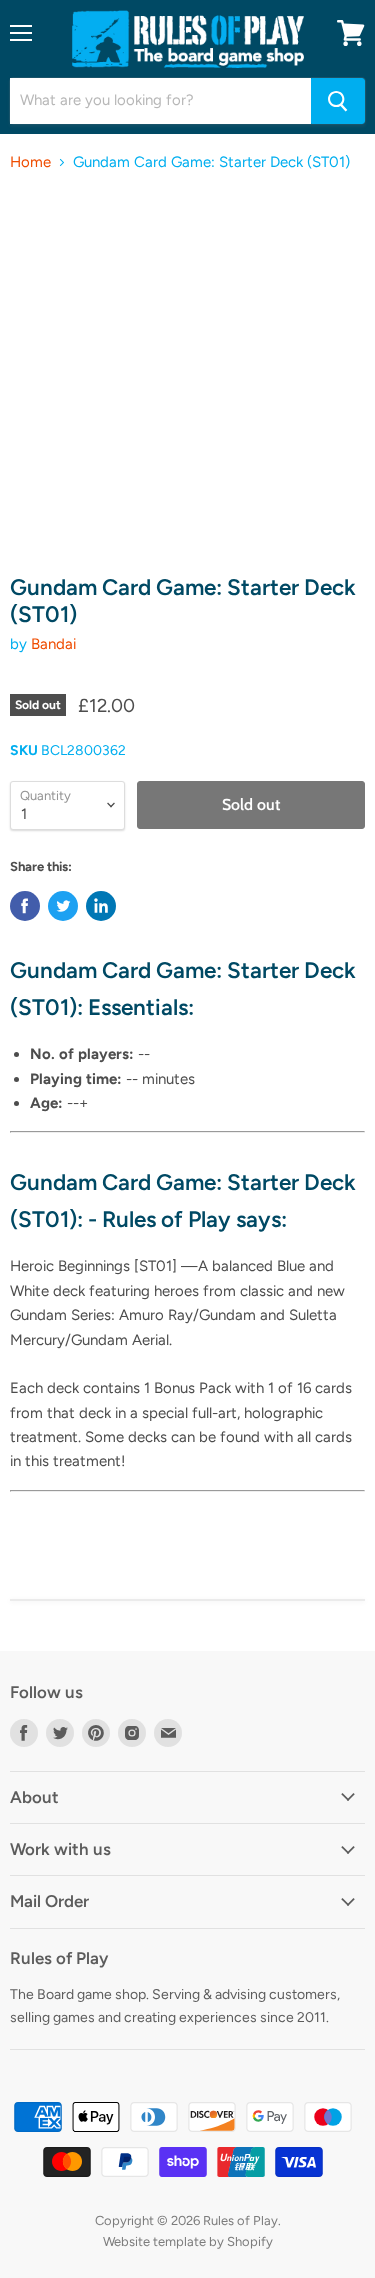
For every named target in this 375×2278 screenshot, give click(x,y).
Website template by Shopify (188, 2241)
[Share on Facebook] (25, 906)
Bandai (53, 644)
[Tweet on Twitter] (63, 906)
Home (30, 162)
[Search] (338, 101)
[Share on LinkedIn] (101, 906)
